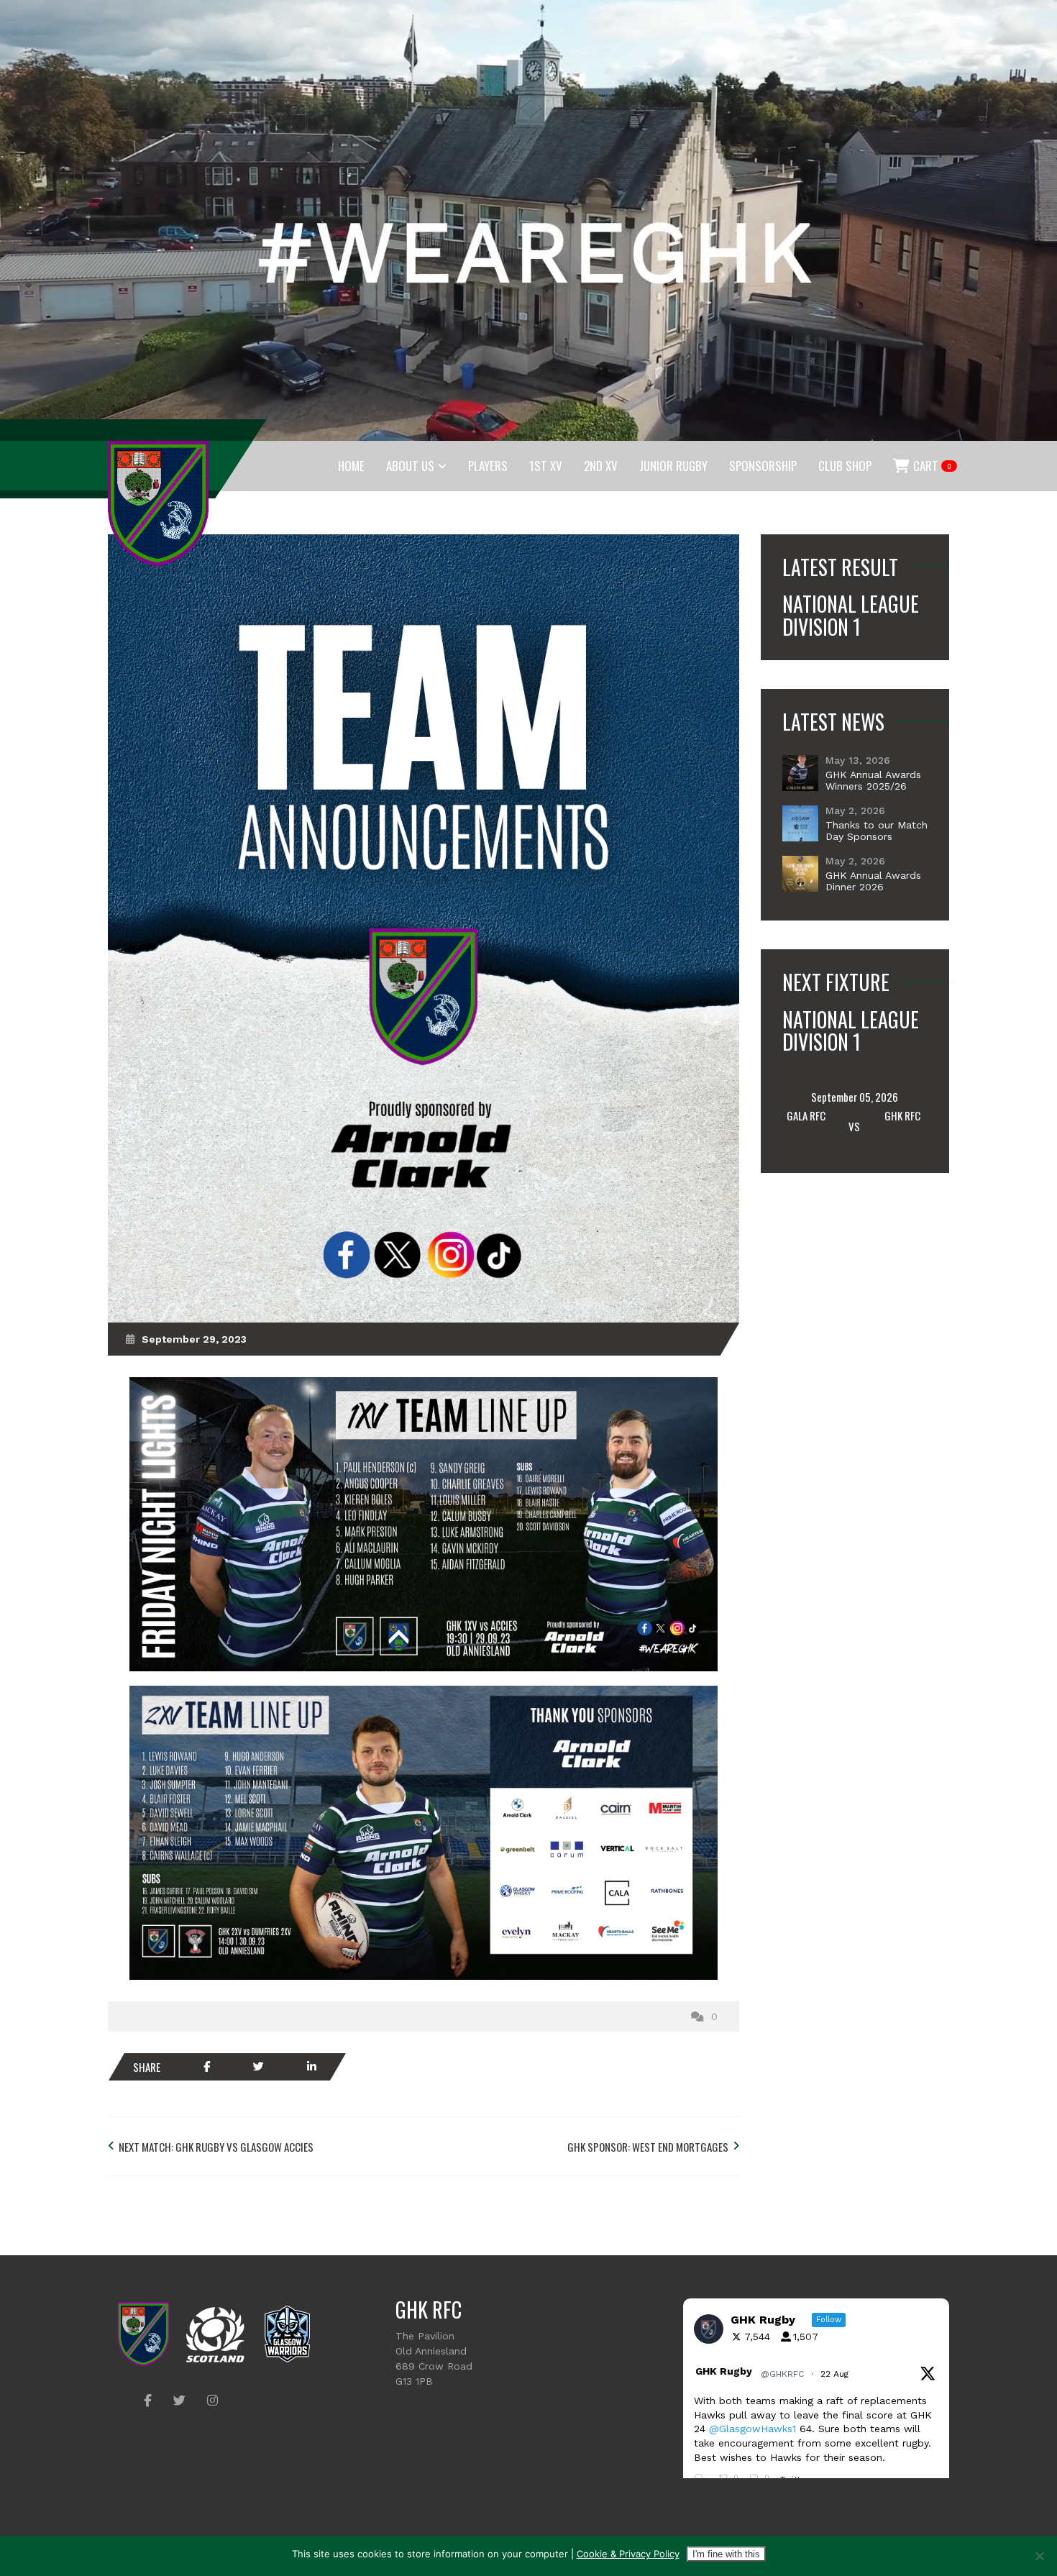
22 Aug (836, 2374)
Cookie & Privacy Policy (628, 2554)
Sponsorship (763, 466)
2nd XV (601, 466)
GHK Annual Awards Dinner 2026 (873, 881)
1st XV (546, 466)
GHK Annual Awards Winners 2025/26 (873, 780)
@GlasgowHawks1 (752, 2429)
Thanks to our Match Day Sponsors (877, 831)
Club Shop (845, 466)
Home (351, 466)
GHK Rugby (724, 2371)
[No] (1039, 2556)
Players (488, 466)
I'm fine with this (726, 2554)
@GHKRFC (782, 2374)
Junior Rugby (673, 466)
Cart (931, 466)
